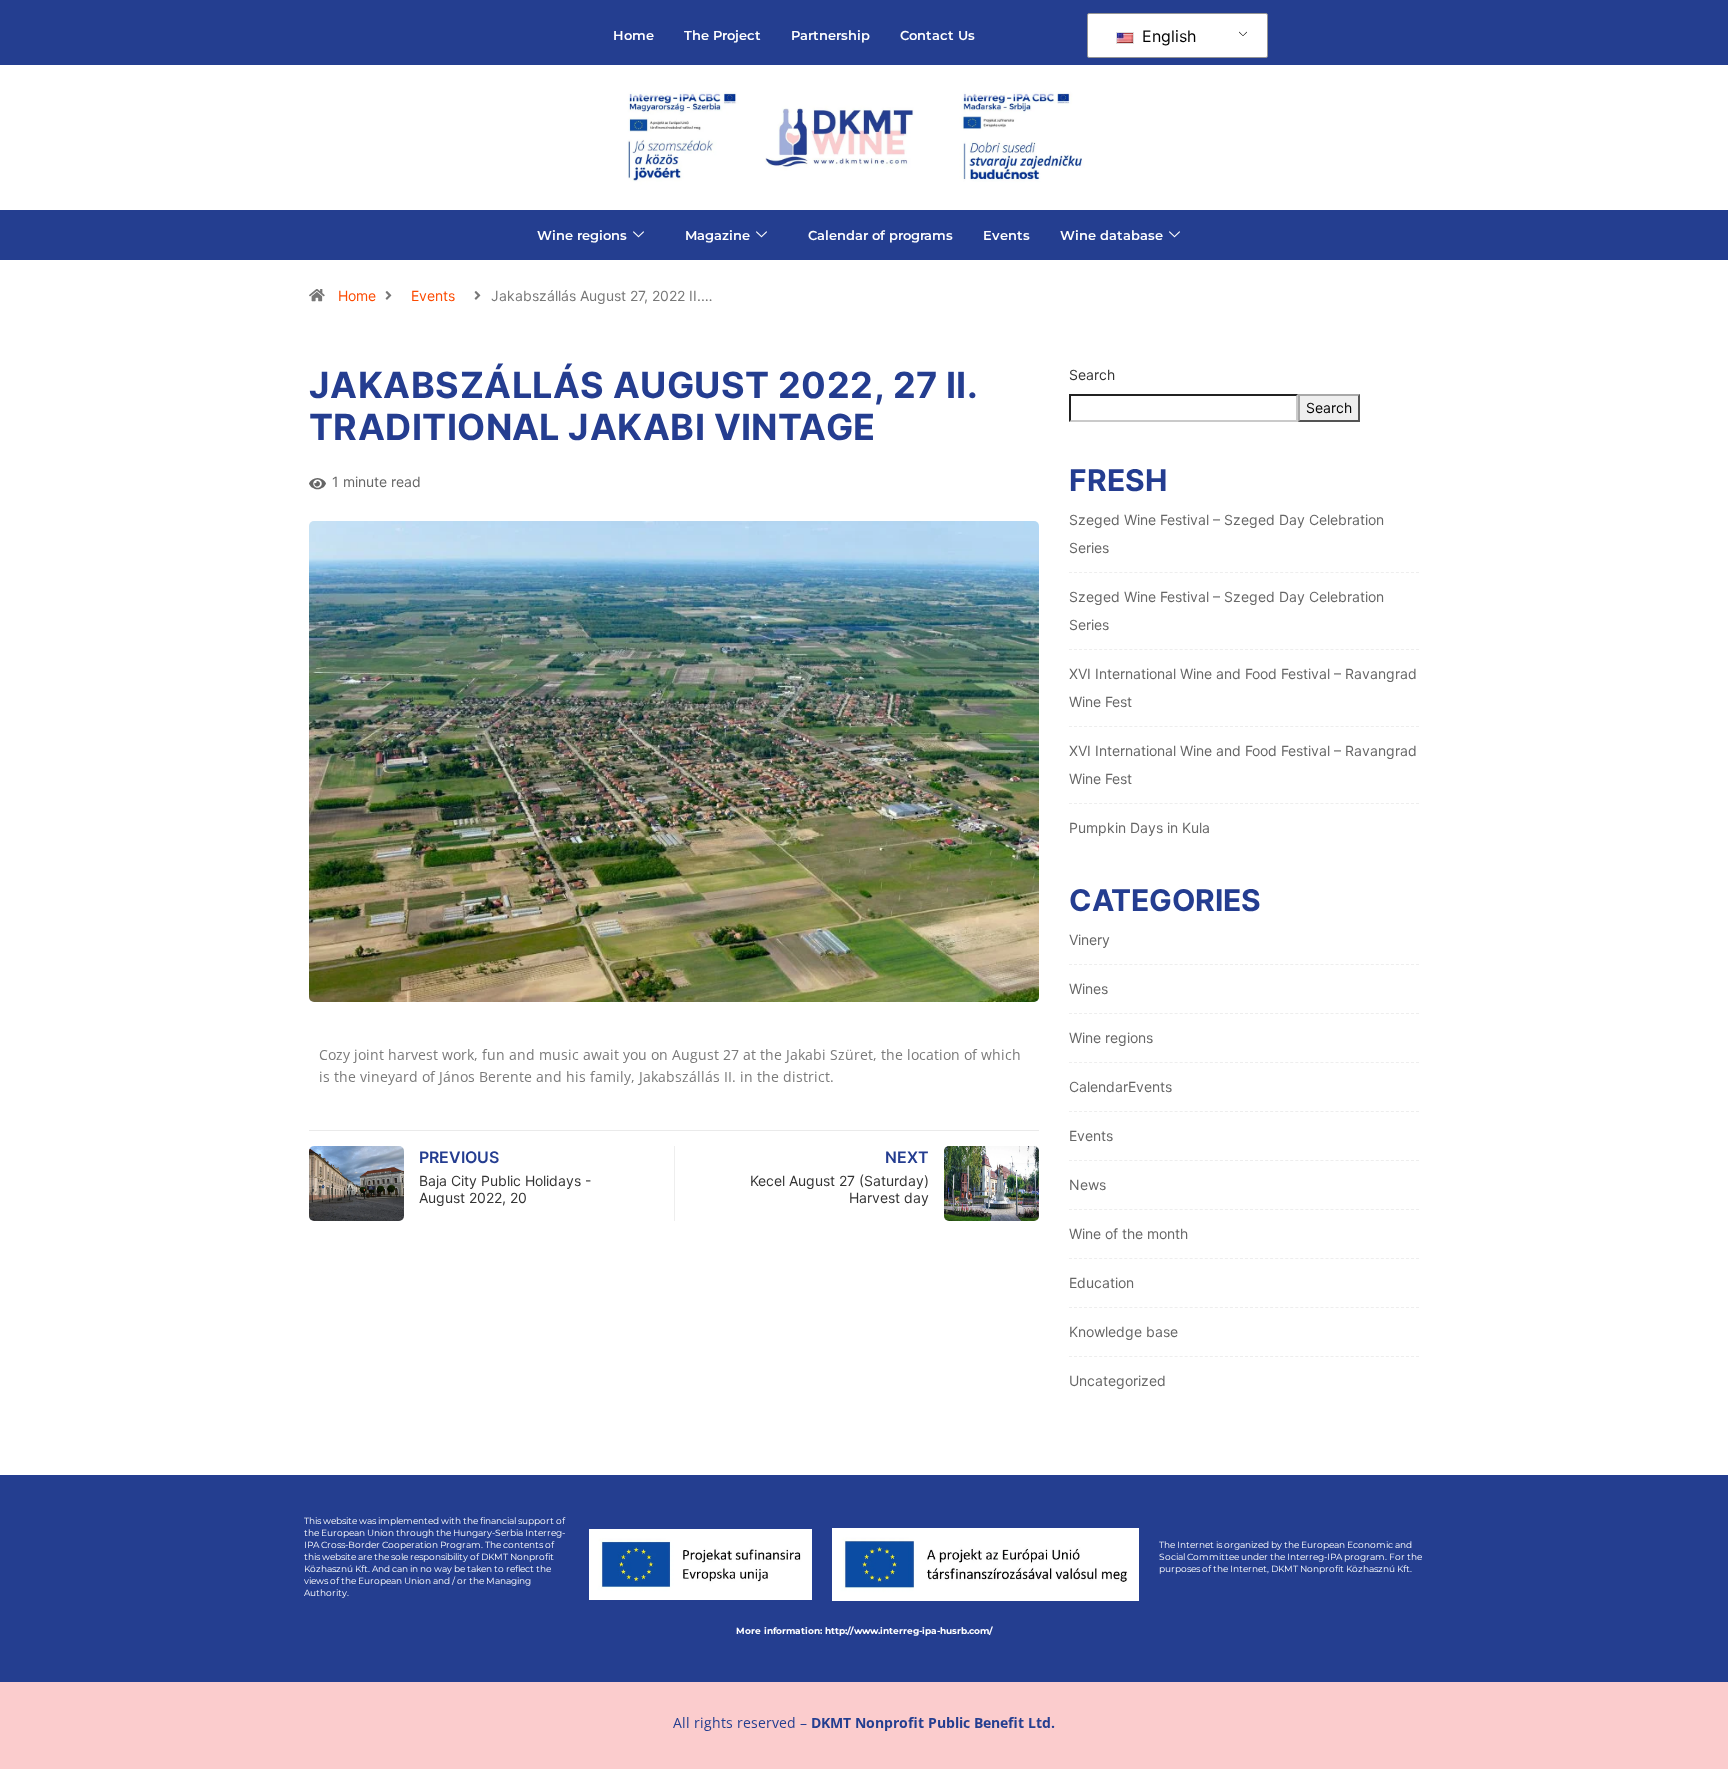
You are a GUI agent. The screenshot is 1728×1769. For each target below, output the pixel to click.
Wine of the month (1128, 1233)
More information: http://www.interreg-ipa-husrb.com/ (864, 1630)
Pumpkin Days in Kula (1139, 827)
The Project (722, 35)
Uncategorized (1117, 1380)
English (1166, 36)
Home (633, 35)
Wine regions (582, 235)
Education (1101, 1282)
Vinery (1089, 939)
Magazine (717, 235)
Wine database (1111, 235)
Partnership (830, 35)
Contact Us (937, 35)
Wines (1088, 988)
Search (1092, 374)
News (1087, 1184)
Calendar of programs (880, 235)
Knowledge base (1123, 1331)
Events (1006, 235)
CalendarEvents (1120, 1086)
